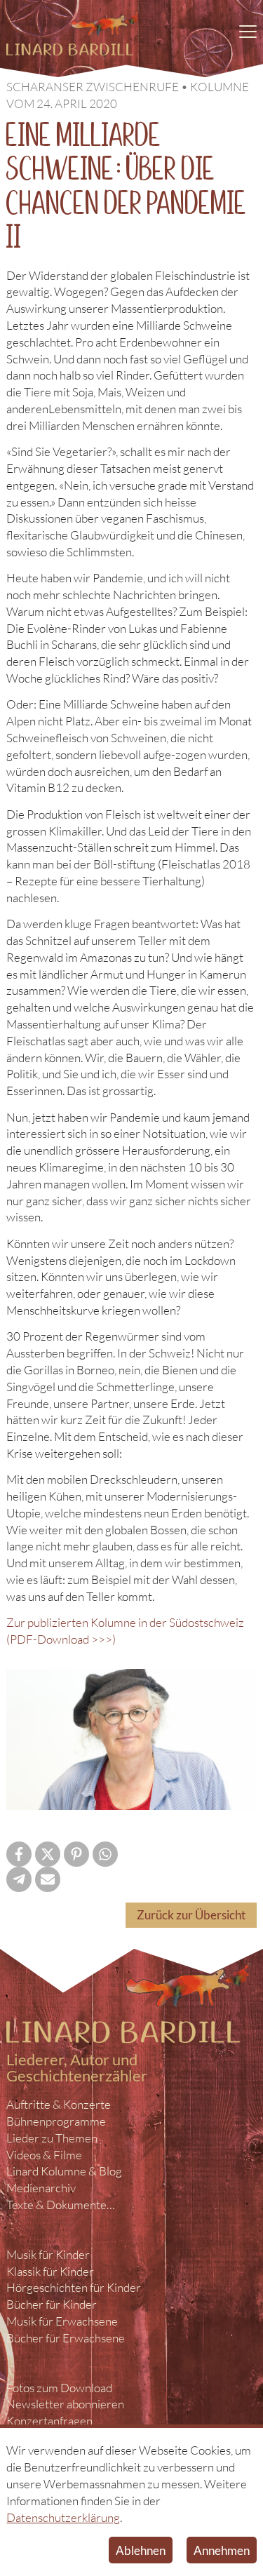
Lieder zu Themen (52, 2138)
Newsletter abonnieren (65, 2404)
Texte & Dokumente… (61, 2205)
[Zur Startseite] (73, 34)
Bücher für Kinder (52, 2304)
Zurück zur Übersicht (191, 1915)
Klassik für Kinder (50, 2271)
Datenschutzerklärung (63, 2517)
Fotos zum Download (59, 2388)
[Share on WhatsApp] (105, 1854)
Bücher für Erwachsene (66, 2338)
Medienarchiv (41, 2188)
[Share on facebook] (19, 1854)
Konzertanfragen (49, 2421)
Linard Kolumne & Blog (64, 2171)
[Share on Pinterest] (76, 1854)
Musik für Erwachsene (62, 2321)
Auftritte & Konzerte (59, 2104)
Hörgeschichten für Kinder (74, 2287)
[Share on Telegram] (19, 1879)
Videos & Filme (44, 2155)
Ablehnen (141, 2550)
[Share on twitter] (48, 1854)
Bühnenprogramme (56, 2121)
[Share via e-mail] (48, 1879)
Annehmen (222, 2550)
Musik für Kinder (48, 2254)
